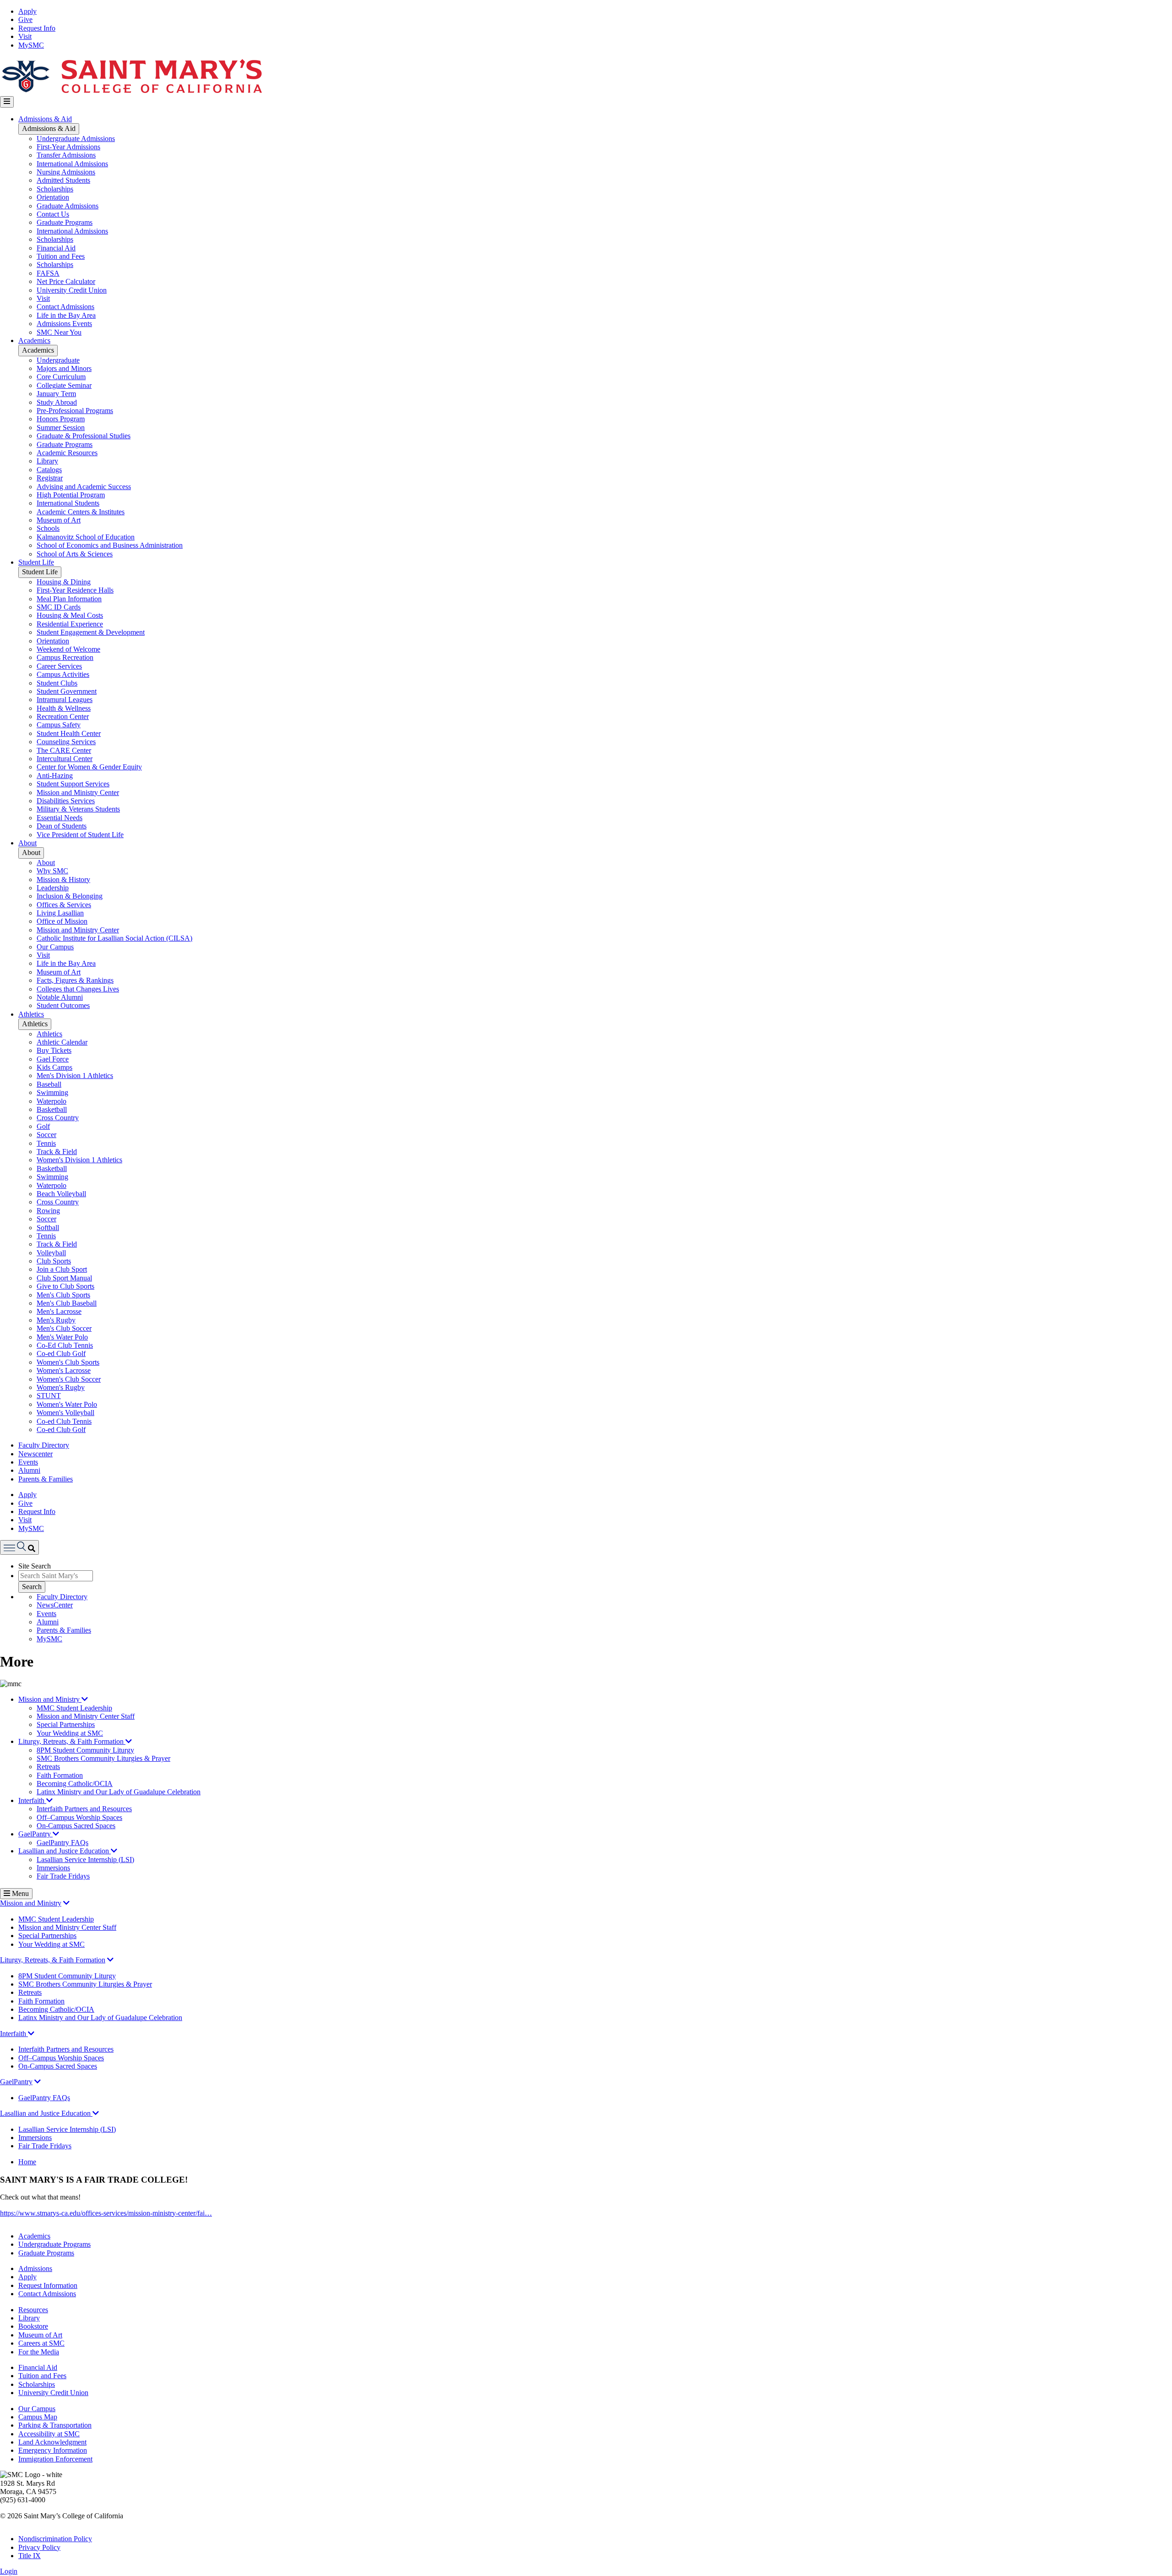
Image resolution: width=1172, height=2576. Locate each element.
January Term (56, 394)
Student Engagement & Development (91, 632)
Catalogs (49, 470)
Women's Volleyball (65, 1413)
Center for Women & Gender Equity (89, 767)
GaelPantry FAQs (62, 1843)
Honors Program (61, 419)
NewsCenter (55, 1605)
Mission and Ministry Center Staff (86, 1716)
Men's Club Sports (63, 1295)
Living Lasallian (60, 913)
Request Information (48, 2285)
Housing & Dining (64, 582)
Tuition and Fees (61, 256)
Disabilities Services (66, 801)
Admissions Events (64, 324)
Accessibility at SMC (49, 2434)
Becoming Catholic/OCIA (75, 1784)
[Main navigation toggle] (7, 102)
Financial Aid (56, 248)
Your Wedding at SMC (70, 1733)
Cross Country (58, 1118)
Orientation (53, 197)
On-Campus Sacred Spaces (76, 1826)
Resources (33, 2310)
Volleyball (51, 1253)
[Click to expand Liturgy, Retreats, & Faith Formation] (110, 1960)
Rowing (48, 1211)
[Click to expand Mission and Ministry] (66, 1903)
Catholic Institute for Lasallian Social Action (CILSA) (114, 938)
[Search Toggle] (19, 1547)
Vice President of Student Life (80, 835)
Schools (48, 528)
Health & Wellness (64, 708)
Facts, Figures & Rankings (75, 980)
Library (47, 461)
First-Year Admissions (68, 147)
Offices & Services (64, 905)
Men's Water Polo (62, 1337)
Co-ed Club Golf (61, 1353)
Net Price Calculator (66, 281)
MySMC (31, 45)
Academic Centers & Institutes (81, 512)
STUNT (49, 1396)
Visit (25, 36)
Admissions (35, 2268)
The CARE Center (64, 750)
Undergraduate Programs (54, 2244)
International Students (68, 503)
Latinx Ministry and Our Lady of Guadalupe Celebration (119, 1792)
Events (28, 1462)
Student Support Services (73, 784)
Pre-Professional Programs (75, 411)
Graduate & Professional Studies (84, 436)
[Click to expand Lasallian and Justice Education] (96, 2113)
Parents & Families (46, 1479)
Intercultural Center (65, 759)
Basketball (52, 1109)
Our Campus (55, 947)
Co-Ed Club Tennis (65, 1345)
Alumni (29, 1470)
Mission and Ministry (50, 1699)
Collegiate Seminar (64, 385)
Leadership (53, 888)
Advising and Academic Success (84, 487)
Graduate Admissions (68, 206)
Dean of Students (62, 826)
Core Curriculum (61, 377)
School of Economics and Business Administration (110, 545)
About (27, 843)
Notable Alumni (60, 997)
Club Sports (54, 1261)
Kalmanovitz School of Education (86, 537)
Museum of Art (59, 520)
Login (9, 2571)
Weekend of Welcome (68, 649)
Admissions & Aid (45, 119)
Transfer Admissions (66, 155)
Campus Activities (63, 674)
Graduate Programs (65, 222)
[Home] (131, 92)
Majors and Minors (64, 368)
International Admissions (72, 164)
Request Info (37, 28)
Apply (27, 11)
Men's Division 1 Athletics (75, 1076)
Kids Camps (54, 1067)
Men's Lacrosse (59, 1311)
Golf (43, 1126)
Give (25, 19)
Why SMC (52, 871)
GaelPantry (35, 1834)
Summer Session (61, 428)
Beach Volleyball (61, 1194)
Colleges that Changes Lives (78, 989)
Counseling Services (66, 742)
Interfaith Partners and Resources (84, 1809)
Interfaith (32, 1800)
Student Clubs (57, 683)
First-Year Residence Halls (75, 590)
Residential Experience (70, 624)
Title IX (30, 2556)
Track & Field (57, 1152)
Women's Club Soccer (69, 1379)
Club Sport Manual (64, 1278)
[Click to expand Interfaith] (31, 2034)
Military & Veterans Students (78, 809)
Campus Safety (59, 725)
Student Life (36, 562)
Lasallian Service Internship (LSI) (85, 1860)
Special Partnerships (66, 1724)
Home (27, 2162)
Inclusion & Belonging (70, 896)
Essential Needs (60, 818)
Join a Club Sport (62, 1269)
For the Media (39, 2352)
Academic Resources (67, 453)
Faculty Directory (44, 1445)
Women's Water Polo (67, 1404)
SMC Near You (59, 332)
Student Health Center (69, 733)
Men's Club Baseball (67, 1303)
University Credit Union (72, 290)
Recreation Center (63, 716)
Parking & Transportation (55, 2425)
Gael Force (53, 1059)
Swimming (52, 1092)
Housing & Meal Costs (70, 615)
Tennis (46, 1143)
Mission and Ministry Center (78, 792)
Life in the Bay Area (66, 315)
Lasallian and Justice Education (65, 1851)
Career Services (59, 666)
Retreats (48, 1767)
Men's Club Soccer (64, 1328)
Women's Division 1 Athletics (79, 1160)
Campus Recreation (65, 657)
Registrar (50, 478)
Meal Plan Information (69, 599)
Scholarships (55, 189)
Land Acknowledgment (52, 2442)
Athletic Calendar (62, 1042)
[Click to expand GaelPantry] (38, 2082)
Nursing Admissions (66, 172)
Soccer (46, 1135)
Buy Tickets (54, 1050)
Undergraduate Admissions (76, 139)
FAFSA (48, 273)
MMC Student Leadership (74, 1708)
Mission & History (63, 880)
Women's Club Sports (68, 1362)
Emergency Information (53, 2450)
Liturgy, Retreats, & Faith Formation (72, 1741)
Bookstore (33, 2326)
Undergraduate (58, 360)
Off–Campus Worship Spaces (79, 1817)
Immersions (53, 1868)
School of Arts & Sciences (75, 554)
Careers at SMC (41, 2343)
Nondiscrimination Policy (55, 2539)
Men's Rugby (56, 1320)
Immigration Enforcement (55, 2459)
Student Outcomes (63, 1005)
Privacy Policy (39, 2547)
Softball (48, 1228)
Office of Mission (62, 921)
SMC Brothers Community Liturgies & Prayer (103, 1758)
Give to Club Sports (65, 1286)
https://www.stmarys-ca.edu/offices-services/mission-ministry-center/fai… (106, 2213)
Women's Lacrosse (64, 1370)
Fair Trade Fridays (63, 1876)
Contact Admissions (65, 307)
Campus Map (38, 2417)
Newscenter (35, 1454)
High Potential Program (71, 495)
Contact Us (53, 214)
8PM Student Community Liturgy (85, 1750)
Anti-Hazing (55, 776)
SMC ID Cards (59, 607)
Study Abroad (57, 402)
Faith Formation (60, 1775)
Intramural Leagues (65, 700)
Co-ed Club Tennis (64, 1421)
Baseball (49, 1084)
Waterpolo (52, 1101)
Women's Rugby (61, 1387)
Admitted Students (63, 180)
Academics (34, 340)
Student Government (67, 691)
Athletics (31, 1014)
